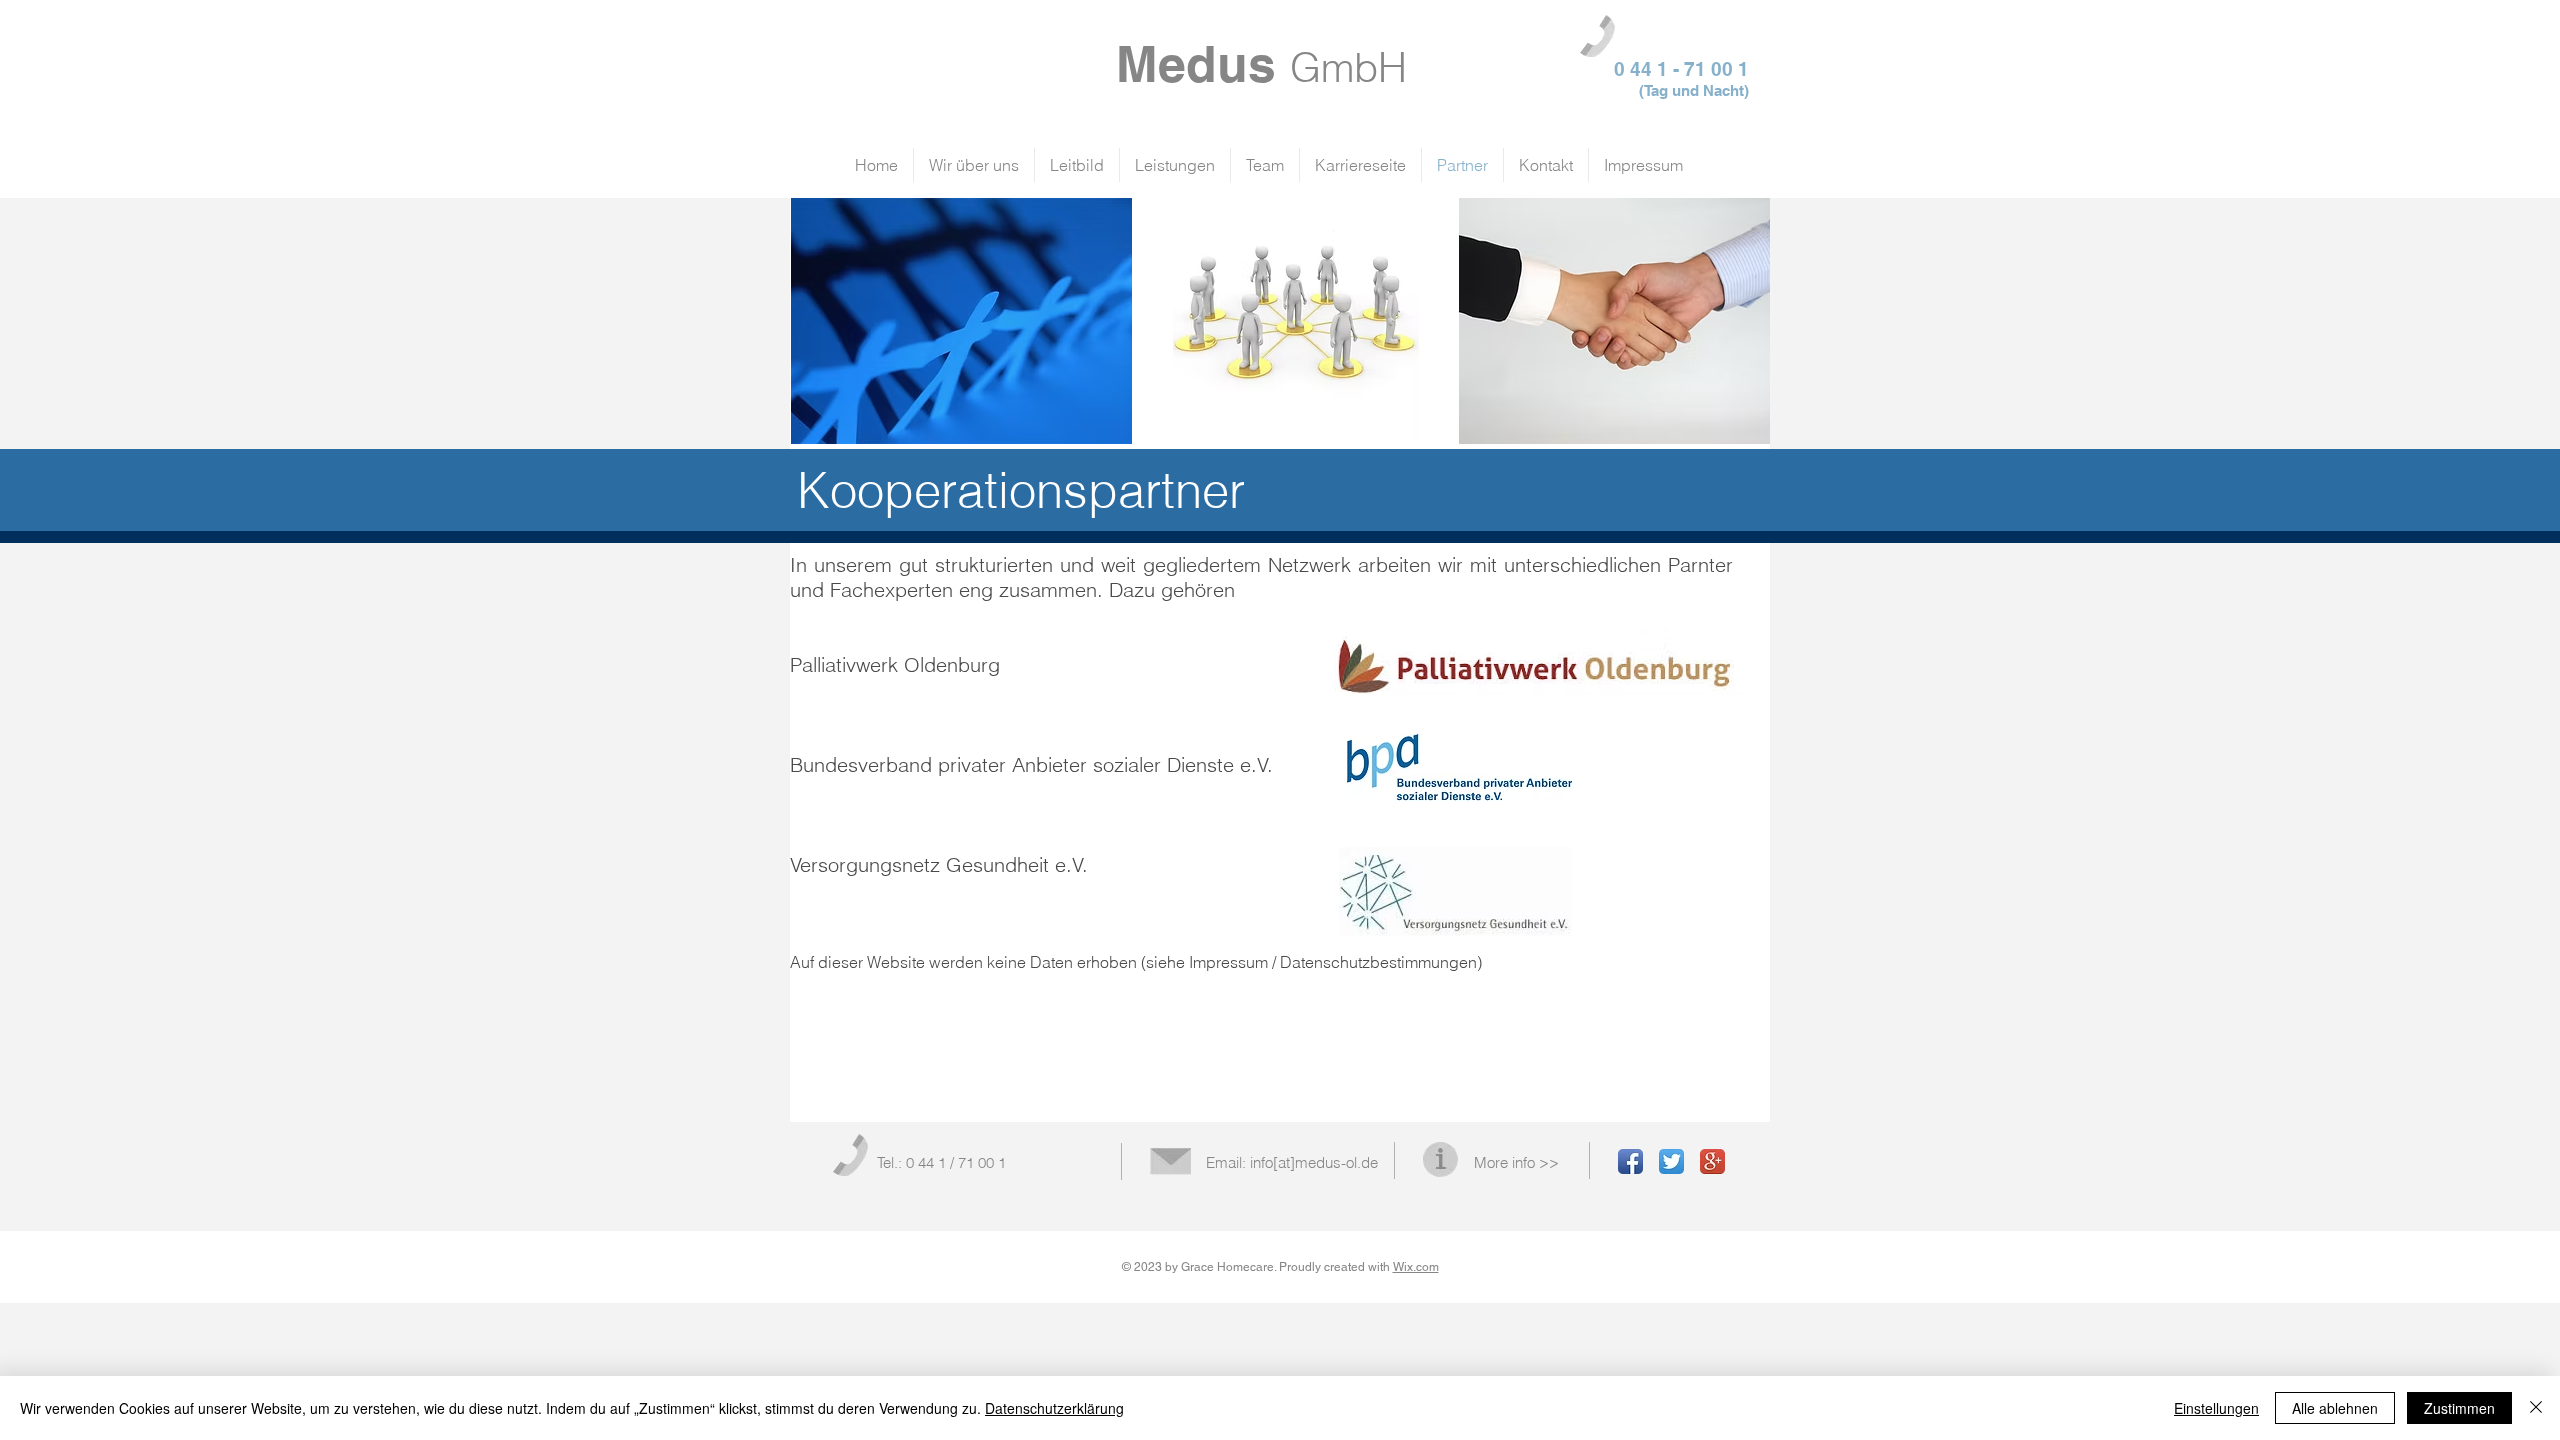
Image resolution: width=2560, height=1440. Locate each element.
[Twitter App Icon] (1671, 1161)
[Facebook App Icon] (1630, 1161)
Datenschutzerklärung (1054, 1408)
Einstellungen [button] (2216, 1408)
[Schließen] (2536, 1408)
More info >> (1516, 1162)
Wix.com (1416, 1267)
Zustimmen (2459, 1408)
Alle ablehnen (2335, 1408)
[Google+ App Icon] (1712, 1161)
